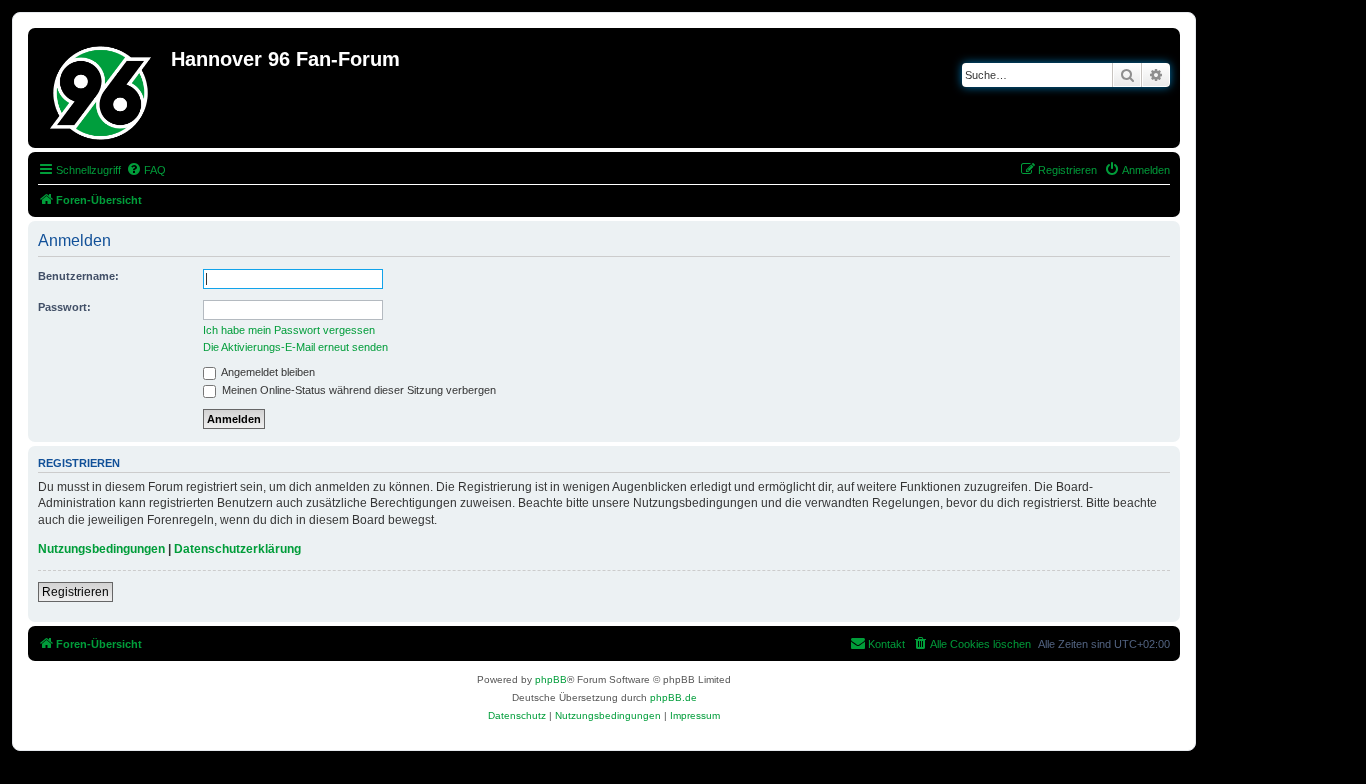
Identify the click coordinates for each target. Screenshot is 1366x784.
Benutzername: (78, 276)
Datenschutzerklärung (237, 549)
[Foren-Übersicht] (102, 88)
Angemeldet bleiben (267, 372)
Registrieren (75, 592)
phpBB (551, 679)
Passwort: (64, 307)
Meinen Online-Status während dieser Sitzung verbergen (357, 390)
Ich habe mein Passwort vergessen (289, 330)
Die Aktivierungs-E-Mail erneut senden (295, 347)
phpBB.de (673, 697)
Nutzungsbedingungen (101, 549)
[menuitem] (146, 170)
